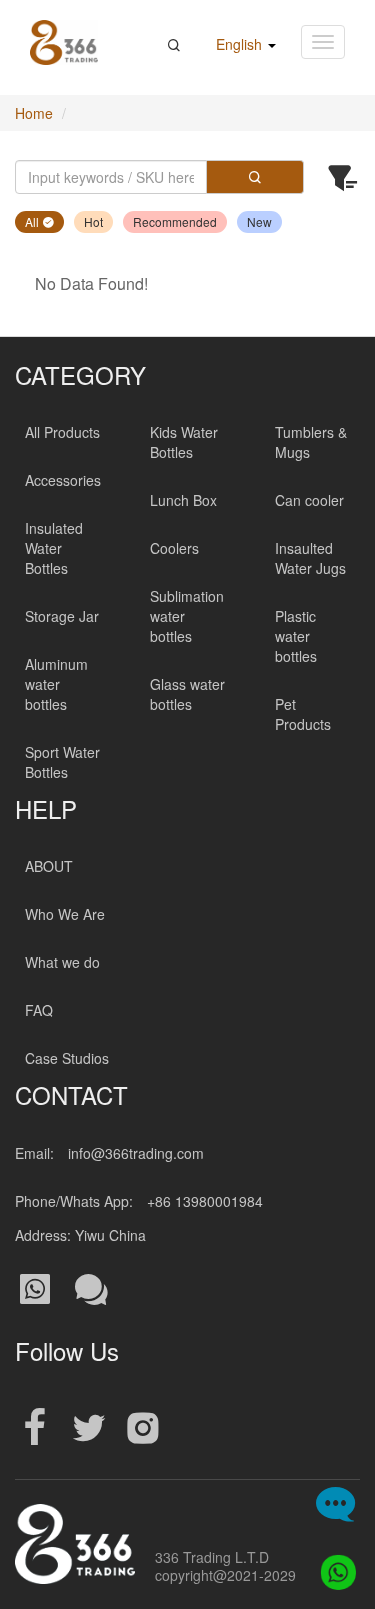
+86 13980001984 (205, 1201)
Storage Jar (62, 616)
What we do (62, 962)
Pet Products (303, 714)
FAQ (39, 1010)
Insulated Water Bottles (54, 548)
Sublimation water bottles (187, 616)
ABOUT (49, 866)
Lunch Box (183, 500)
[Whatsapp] (332, 1566)
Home (34, 113)
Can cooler (309, 500)
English (241, 44)
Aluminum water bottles (56, 684)
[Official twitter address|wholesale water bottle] (89, 1428)
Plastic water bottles (296, 636)
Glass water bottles (187, 694)
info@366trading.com (136, 1153)
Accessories (63, 480)
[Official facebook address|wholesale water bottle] (35, 1428)
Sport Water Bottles (62, 762)
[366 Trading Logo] (64, 42)
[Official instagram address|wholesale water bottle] (143, 1428)
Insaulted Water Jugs (310, 558)
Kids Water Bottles (184, 442)
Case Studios (67, 1058)
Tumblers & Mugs (311, 442)
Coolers (174, 548)
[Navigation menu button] (323, 42)
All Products (62, 432)
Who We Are (65, 914)
